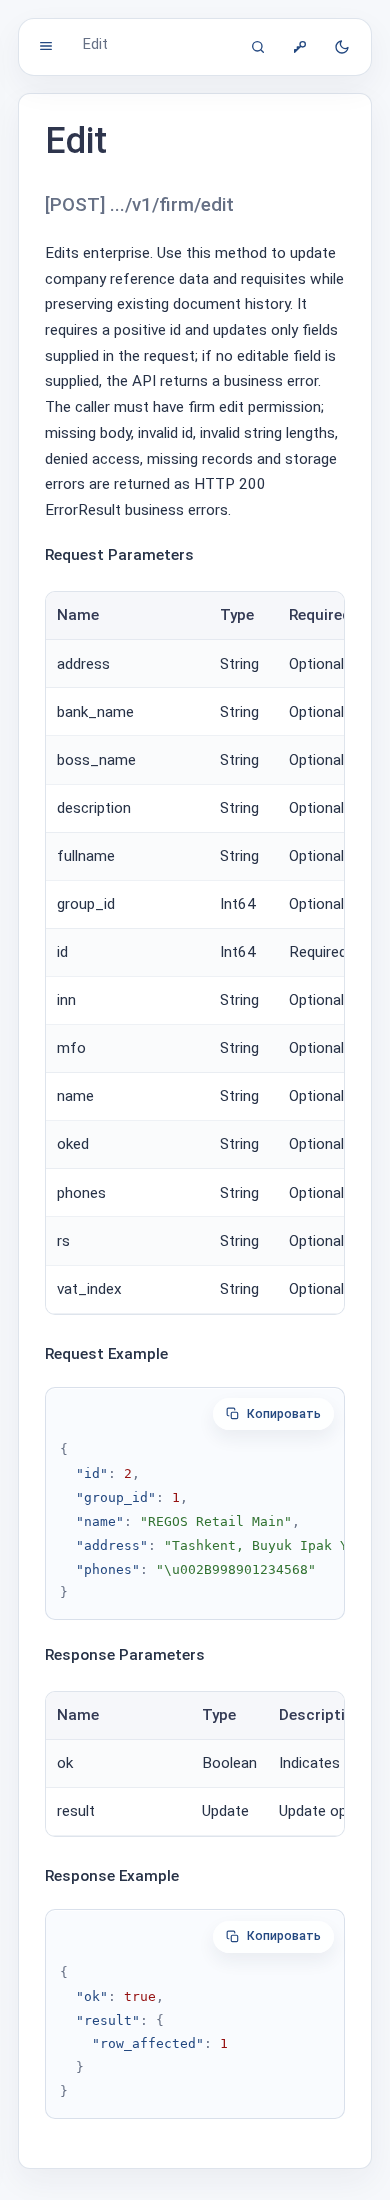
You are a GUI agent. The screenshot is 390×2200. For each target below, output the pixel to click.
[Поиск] (258, 47)
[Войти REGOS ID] (300, 47)
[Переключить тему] (342, 47)
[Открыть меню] (46, 46)
